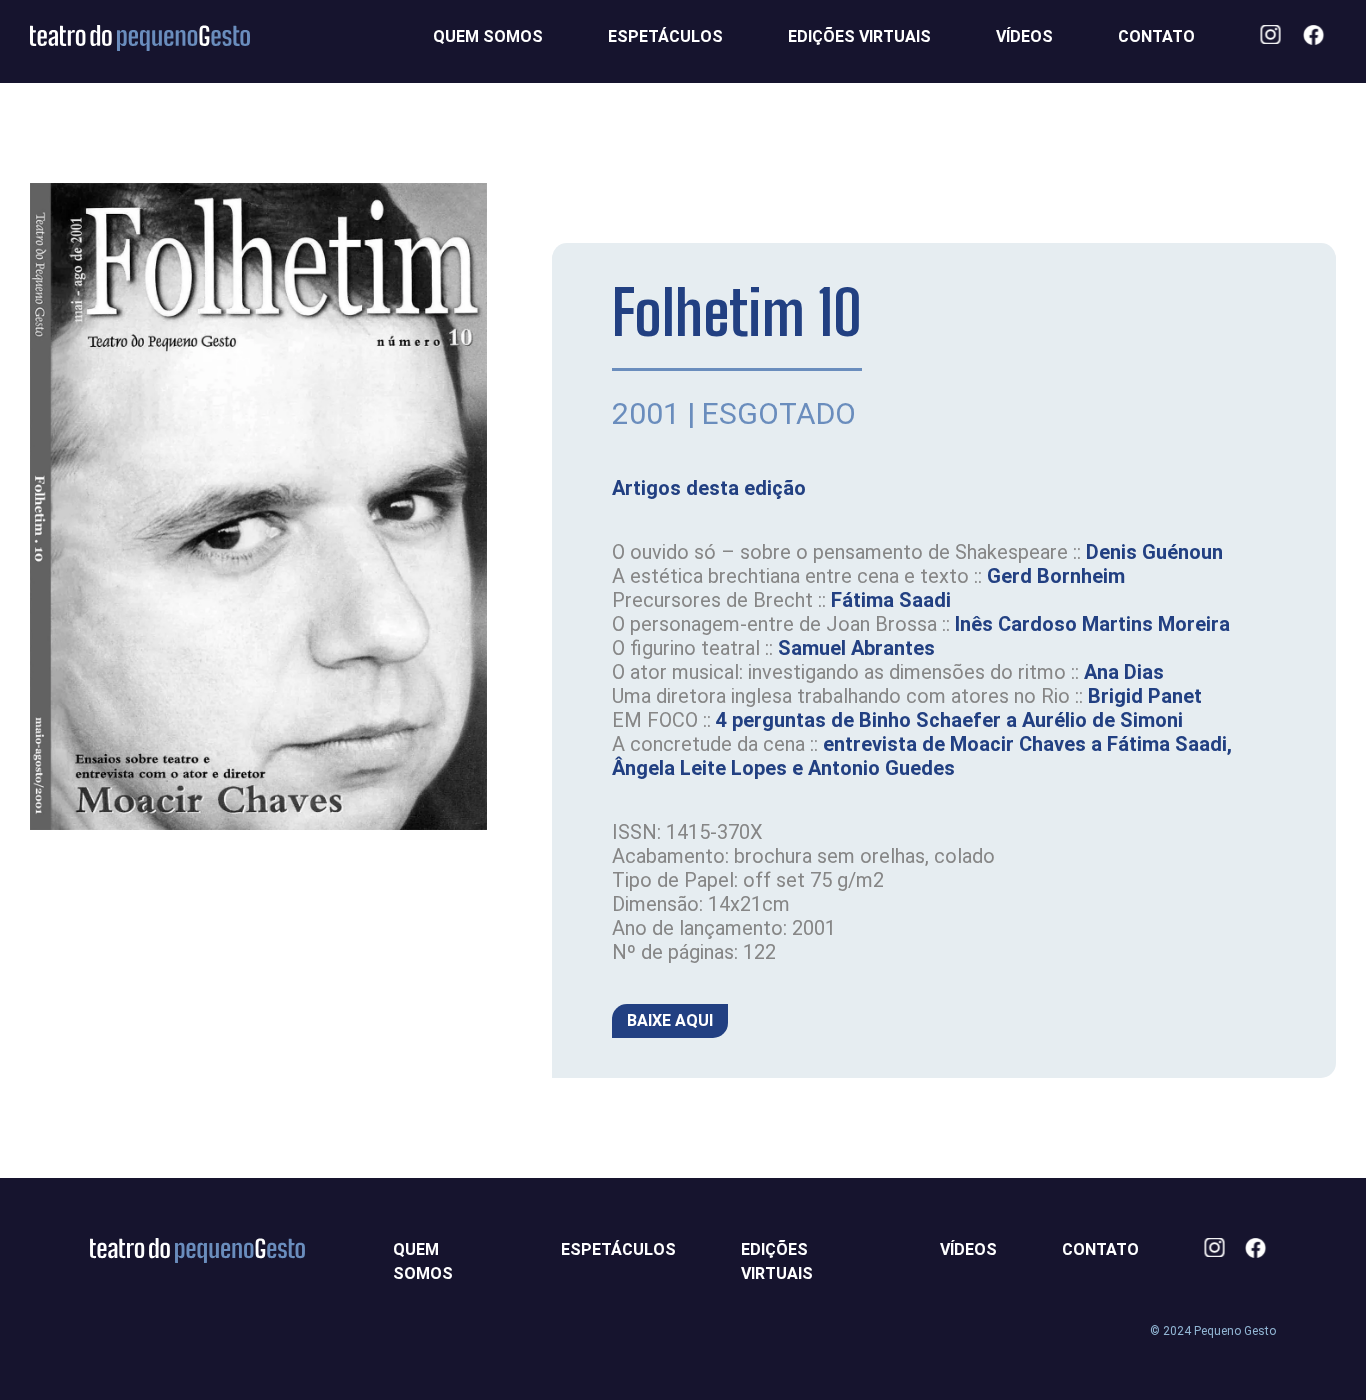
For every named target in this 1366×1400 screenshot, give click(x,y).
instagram (1276, 37)
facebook (1319, 37)
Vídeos (1024, 36)
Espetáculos (665, 36)
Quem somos (488, 36)
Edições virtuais (859, 36)
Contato (1156, 36)
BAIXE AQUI (670, 1020)
